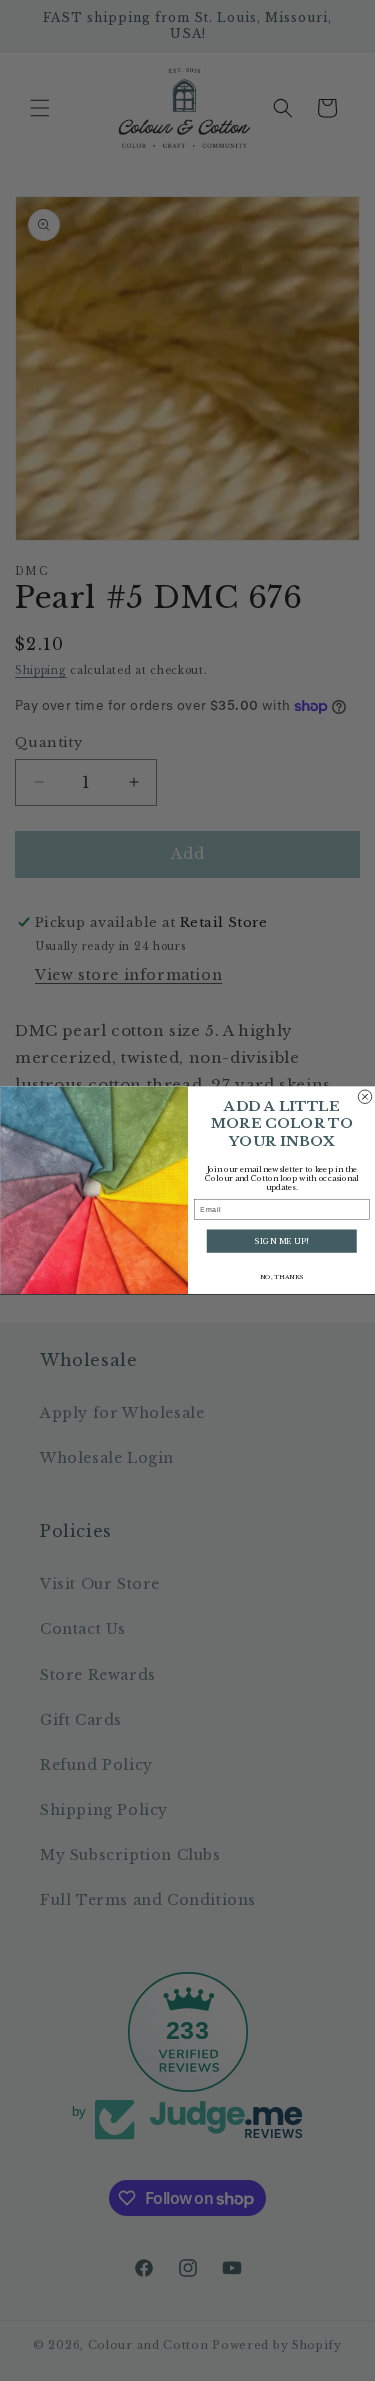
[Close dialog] (365, 1097)
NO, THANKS (281, 1277)
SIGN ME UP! (281, 1241)
